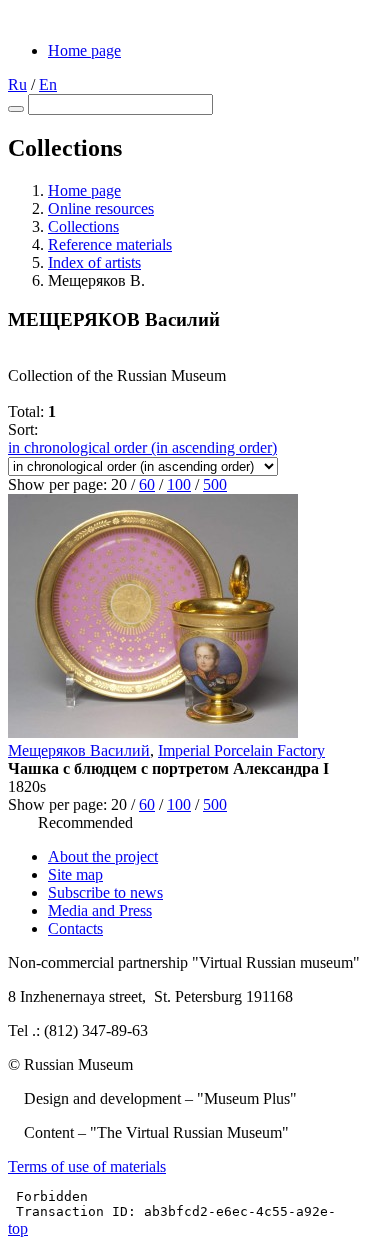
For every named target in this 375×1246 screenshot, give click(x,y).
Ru (17, 84)
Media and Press (100, 910)
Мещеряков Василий (79, 750)
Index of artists (94, 262)
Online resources (101, 208)
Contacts (75, 928)
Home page (84, 50)
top (18, 1228)
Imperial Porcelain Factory (241, 750)
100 (179, 484)
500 (215, 484)
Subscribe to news (105, 892)
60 (147, 484)
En (48, 84)
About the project (103, 856)
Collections (83, 226)
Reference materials (110, 244)
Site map (75, 874)
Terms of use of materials (87, 1166)
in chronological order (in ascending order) (142, 447)
